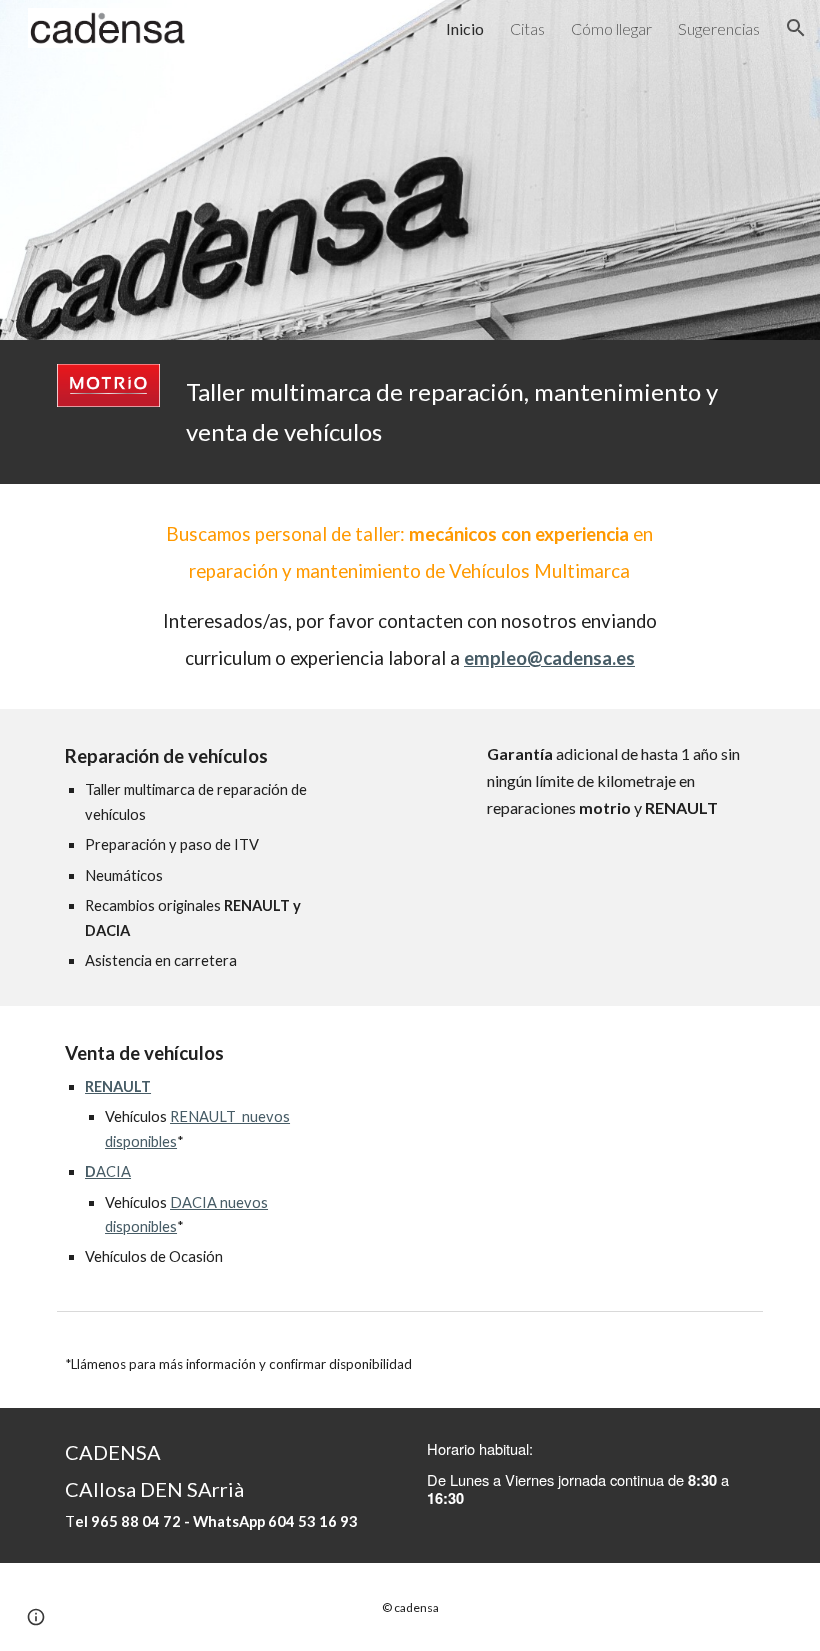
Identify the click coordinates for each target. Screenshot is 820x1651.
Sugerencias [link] (719, 28)
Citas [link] (527, 28)
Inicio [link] (465, 28)
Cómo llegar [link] (611, 28)
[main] (470, 412)
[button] (796, 28)
